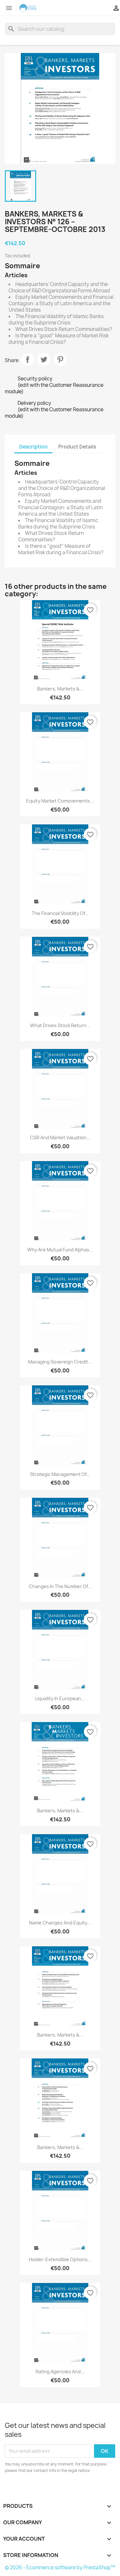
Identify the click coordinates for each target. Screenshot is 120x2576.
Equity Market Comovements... (60, 801)
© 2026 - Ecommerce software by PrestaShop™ (60, 2567)
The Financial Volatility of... (60, 913)
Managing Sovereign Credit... (60, 1362)
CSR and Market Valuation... (60, 1137)
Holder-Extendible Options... (60, 2259)
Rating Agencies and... (60, 2372)
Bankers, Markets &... (60, 689)
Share (28, 360)
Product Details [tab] (77, 447)
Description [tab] (33, 447)
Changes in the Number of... (60, 1586)
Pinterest (60, 360)
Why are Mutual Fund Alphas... (60, 1250)
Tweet (44, 360)
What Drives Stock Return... (60, 1025)
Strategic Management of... (60, 1474)
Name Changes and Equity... (60, 1923)
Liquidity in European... (60, 1698)
